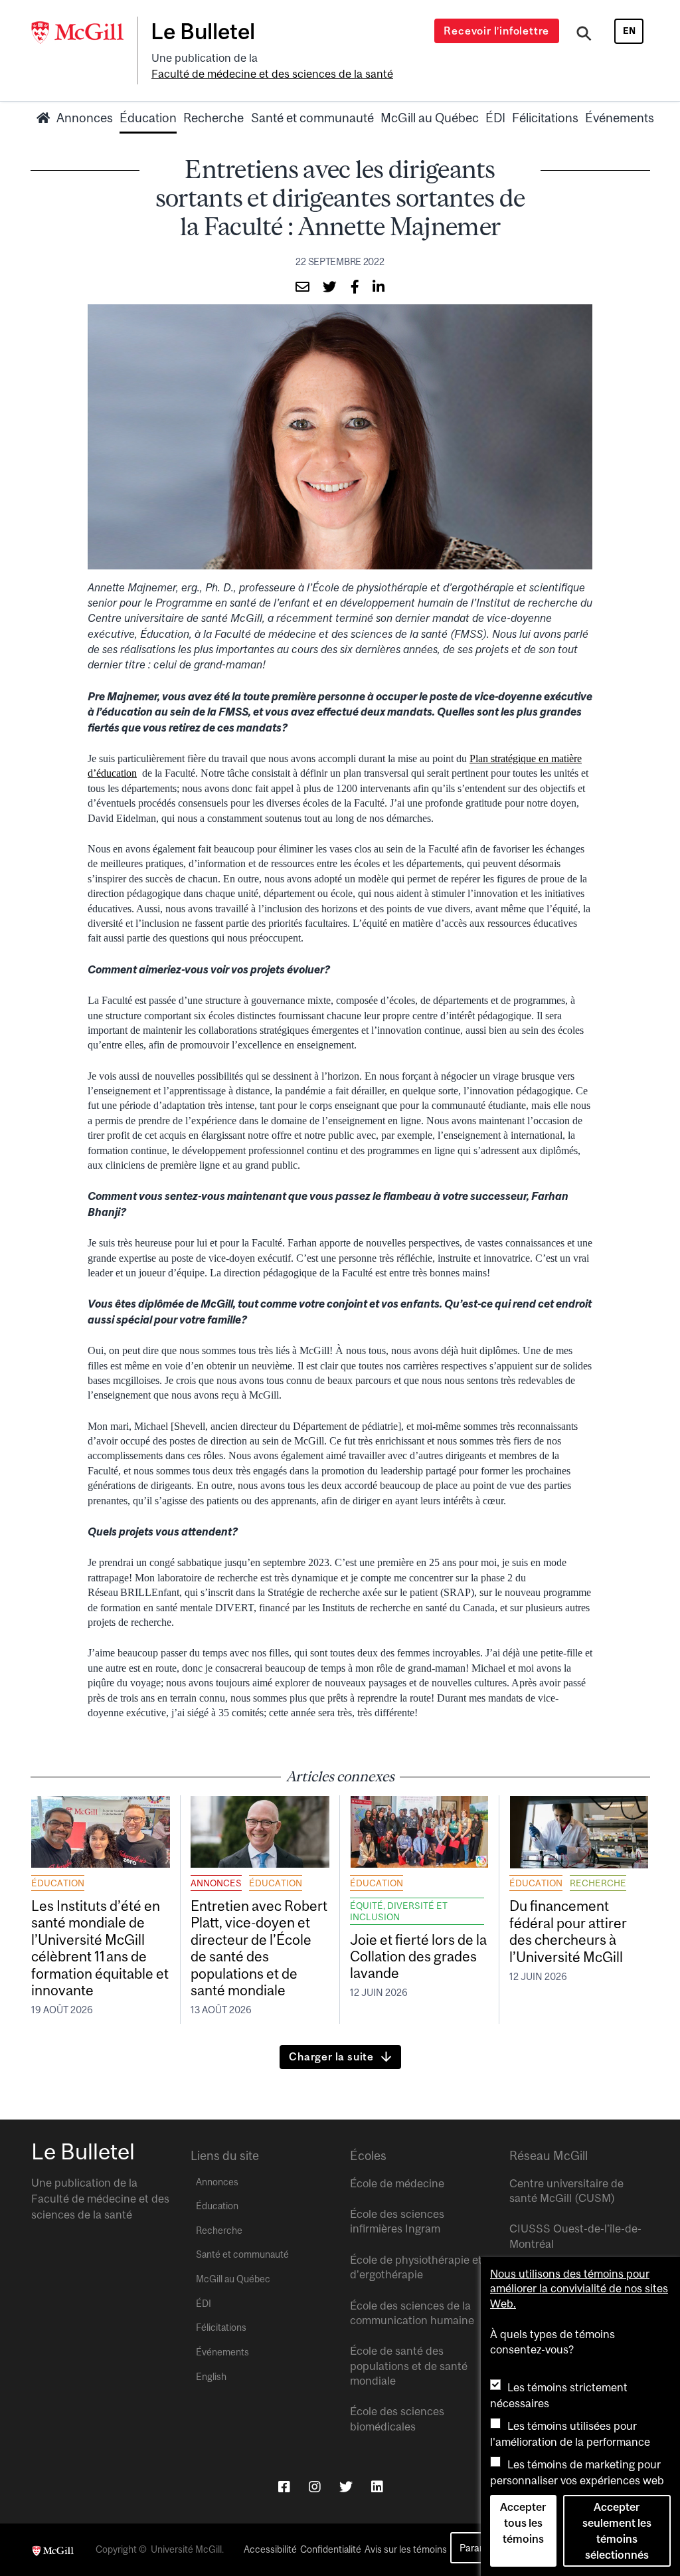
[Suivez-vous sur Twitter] (346, 2487)
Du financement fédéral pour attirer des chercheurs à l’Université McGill (568, 1931)
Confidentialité (331, 2549)
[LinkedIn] (377, 2487)
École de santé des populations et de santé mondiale (409, 2366)
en (629, 31)
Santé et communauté (312, 118)
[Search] (584, 35)
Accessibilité (270, 2549)
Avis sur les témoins (406, 2549)
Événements (620, 118)
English (211, 2377)
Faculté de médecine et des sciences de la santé (272, 74)
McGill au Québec (430, 118)
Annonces (85, 118)
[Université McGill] (84, 33)
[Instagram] (315, 2487)
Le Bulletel (203, 31)
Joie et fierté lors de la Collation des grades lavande (418, 1956)
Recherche (213, 118)
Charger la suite (331, 2056)
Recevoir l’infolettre (496, 31)
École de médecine (397, 2183)
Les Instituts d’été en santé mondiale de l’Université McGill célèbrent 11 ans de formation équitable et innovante (100, 1948)
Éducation (148, 118)
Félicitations (545, 118)
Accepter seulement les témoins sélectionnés (617, 2531)
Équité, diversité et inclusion (399, 1911)
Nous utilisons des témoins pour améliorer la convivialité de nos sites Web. (579, 2289)
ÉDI (495, 118)
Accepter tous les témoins (523, 2523)
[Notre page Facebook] (284, 2487)
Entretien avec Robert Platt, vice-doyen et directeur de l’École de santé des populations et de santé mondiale (259, 1948)
